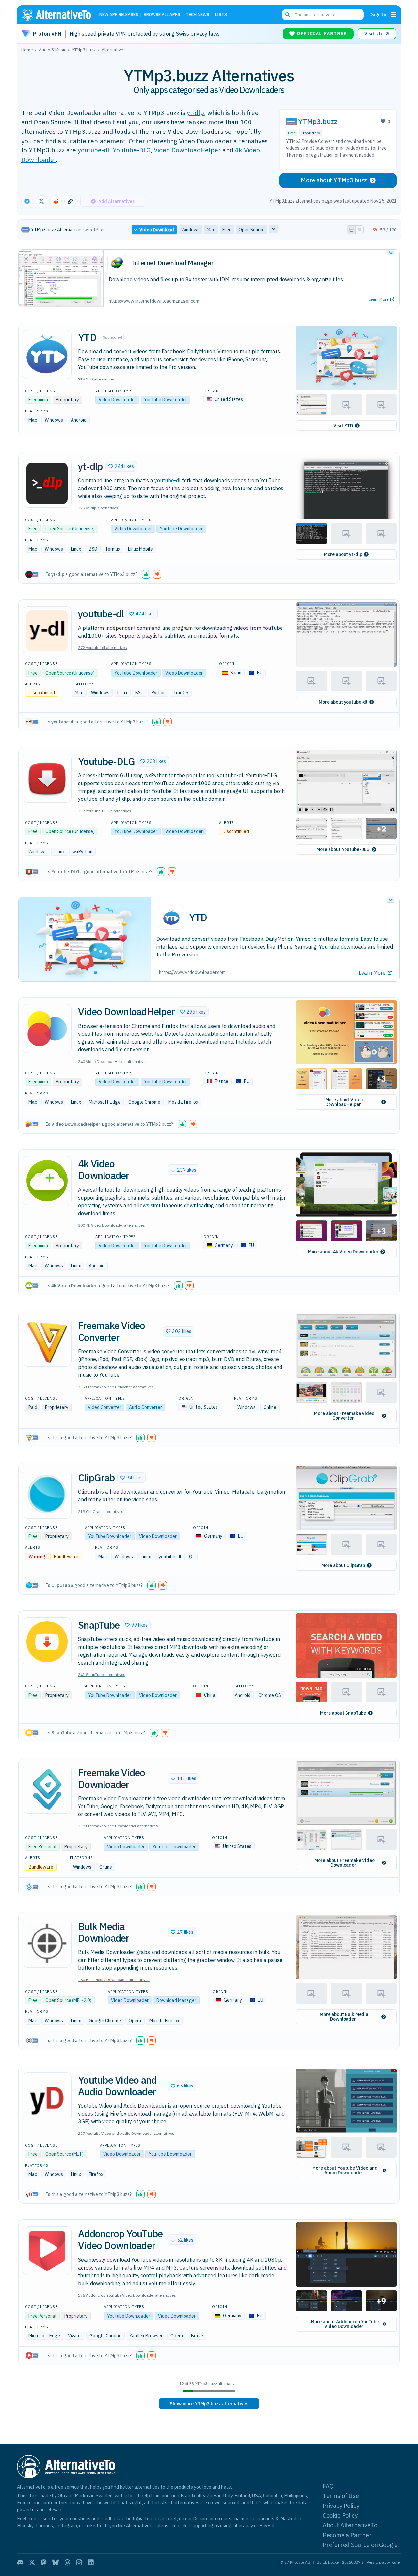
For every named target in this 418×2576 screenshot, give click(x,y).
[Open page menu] (394, 15)
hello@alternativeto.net (152, 2518)
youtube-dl (94, 150)
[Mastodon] (44, 2562)
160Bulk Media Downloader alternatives (114, 1980)
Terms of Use (341, 2496)
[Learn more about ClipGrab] (47, 1494)
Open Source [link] (252, 230)
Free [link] (227, 230)
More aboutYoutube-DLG (343, 849)
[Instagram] (79, 2562)
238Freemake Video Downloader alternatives (118, 1826)
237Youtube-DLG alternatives (105, 811)
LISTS (221, 15)
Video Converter (104, 1407)
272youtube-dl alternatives (103, 648)
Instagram (66, 2526)
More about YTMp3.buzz (334, 180)
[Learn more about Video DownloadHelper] (47, 1029)
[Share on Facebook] (27, 201)
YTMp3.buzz (318, 122)
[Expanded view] (351, 230)
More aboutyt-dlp (343, 554)
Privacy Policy (341, 2506)
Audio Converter (145, 1407)
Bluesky (25, 2526)
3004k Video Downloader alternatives (112, 1225)
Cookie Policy (340, 2515)
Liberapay (243, 2526)
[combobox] (323, 15)
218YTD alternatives (96, 379)
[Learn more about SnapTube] (47, 1642)
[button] (346, 358)
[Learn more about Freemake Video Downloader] (47, 1789)
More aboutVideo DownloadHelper (344, 1102)
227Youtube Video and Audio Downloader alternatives (126, 2133)
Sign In (379, 15)
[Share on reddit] (56, 201)
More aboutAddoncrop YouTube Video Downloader (345, 2324)
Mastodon (291, 2518)
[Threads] (67, 2562)
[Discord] (20, 2562)
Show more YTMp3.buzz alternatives (209, 2404)
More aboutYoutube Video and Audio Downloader (345, 2170)
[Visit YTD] (47, 354)
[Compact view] (360, 230)
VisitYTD (343, 426)
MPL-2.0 (82, 2000)
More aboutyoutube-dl (343, 702)
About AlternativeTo (350, 2525)
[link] (209, 2404)
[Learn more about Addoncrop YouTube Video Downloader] (47, 2251)
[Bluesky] (56, 2562)
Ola (61, 2496)
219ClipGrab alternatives (101, 1511)
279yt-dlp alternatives (98, 508)
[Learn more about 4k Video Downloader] (47, 1181)
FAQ (328, 2486)
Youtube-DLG (132, 150)
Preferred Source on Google (360, 2545)
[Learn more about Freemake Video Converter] (47, 1342)
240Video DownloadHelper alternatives (113, 1061)
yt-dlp (195, 112)
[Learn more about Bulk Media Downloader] (47, 1943)
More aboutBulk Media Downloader (344, 2017)
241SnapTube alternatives (102, 1675)
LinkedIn (93, 2526)
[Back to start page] (59, 15)
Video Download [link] (157, 230)
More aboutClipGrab (343, 1565)
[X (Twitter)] (32, 2562)
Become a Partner (347, 2535)
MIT (78, 2154)
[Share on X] (41, 201)
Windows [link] (190, 230)
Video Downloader (117, 400)
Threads (44, 2526)
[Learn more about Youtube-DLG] (47, 778)
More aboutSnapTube (343, 1713)
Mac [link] (211, 230)
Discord (201, 2518)
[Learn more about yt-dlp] (47, 483)
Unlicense (83, 529)
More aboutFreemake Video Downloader (345, 1863)
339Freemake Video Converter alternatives (116, 1387)
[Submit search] (288, 15)
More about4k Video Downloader (343, 1252)
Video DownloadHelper (187, 150)
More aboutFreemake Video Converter (344, 1416)
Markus (82, 2496)
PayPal (267, 2526)
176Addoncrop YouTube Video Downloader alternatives (127, 2295)
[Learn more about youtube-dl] (47, 631)
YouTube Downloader (166, 400)
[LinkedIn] (91, 2562)
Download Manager (176, 2000)
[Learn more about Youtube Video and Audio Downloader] (47, 2097)
